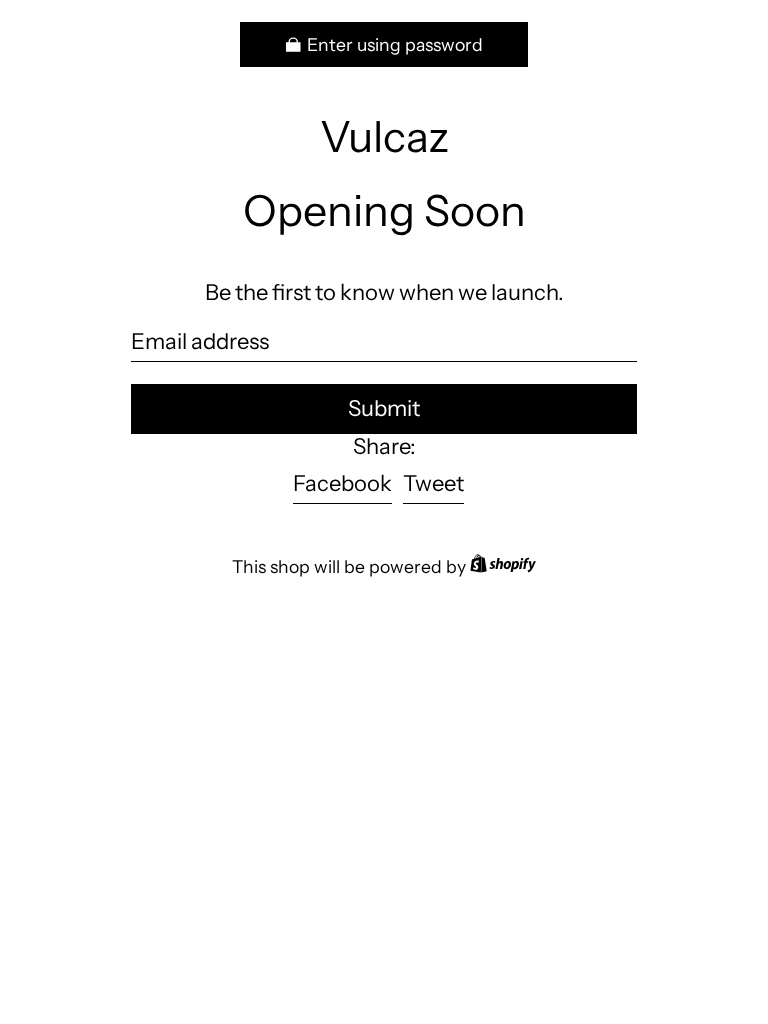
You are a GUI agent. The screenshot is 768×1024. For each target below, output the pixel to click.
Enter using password (395, 44)
